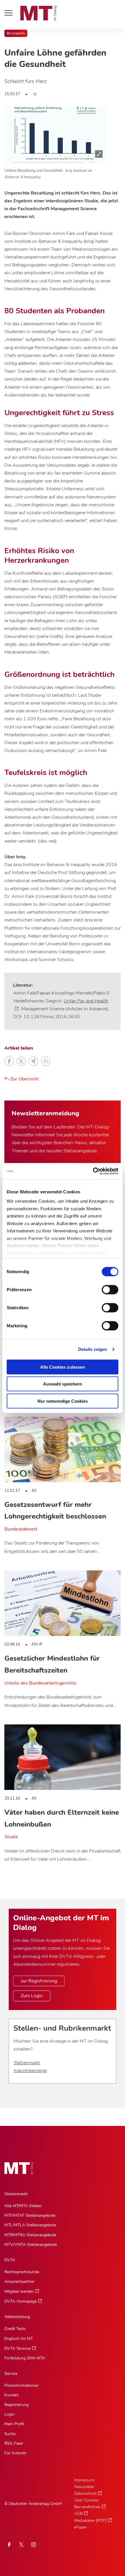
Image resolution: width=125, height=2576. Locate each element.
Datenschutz (85, 2493)
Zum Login (32, 1996)
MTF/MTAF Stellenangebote (30, 2215)
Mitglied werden (19, 2291)
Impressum (84, 2480)
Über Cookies (86, 2500)
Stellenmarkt (27, 2063)
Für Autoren (15, 2453)
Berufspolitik (16, 33)
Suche (10, 2434)
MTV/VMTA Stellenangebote (31, 2245)
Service (11, 2374)
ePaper (80, 2527)
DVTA (10, 2260)
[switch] (105, 1288)
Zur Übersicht (24, 1079)
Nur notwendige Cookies (63, 1401)
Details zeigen (93, 1349)
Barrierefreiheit (87, 2507)
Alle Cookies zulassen (63, 1367)
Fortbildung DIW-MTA (25, 2358)
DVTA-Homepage (20, 2301)
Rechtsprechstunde (22, 2272)
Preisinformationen (22, 2385)
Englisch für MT (19, 2339)
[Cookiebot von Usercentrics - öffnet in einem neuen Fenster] (93, 1171)
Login (9, 2414)
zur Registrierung (39, 1981)
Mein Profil (14, 2424)
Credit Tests (15, 2329)
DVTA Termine (17, 2348)
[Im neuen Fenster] (21, 2545)
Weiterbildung (17, 2317)
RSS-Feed (14, 2443)
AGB (78, 2514)
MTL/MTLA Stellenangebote (30, 2225)
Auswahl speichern (63, 1384)
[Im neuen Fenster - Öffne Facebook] (9, 2545)
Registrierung (16, 2405)
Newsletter (84, 2487)
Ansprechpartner (19, 2282)
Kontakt (11, 2395)
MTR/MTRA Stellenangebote (30, 2235)
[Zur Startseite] (39, 13)
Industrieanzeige (30, 2071)
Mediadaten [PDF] (90, 2521)
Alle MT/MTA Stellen (23, 2206)
